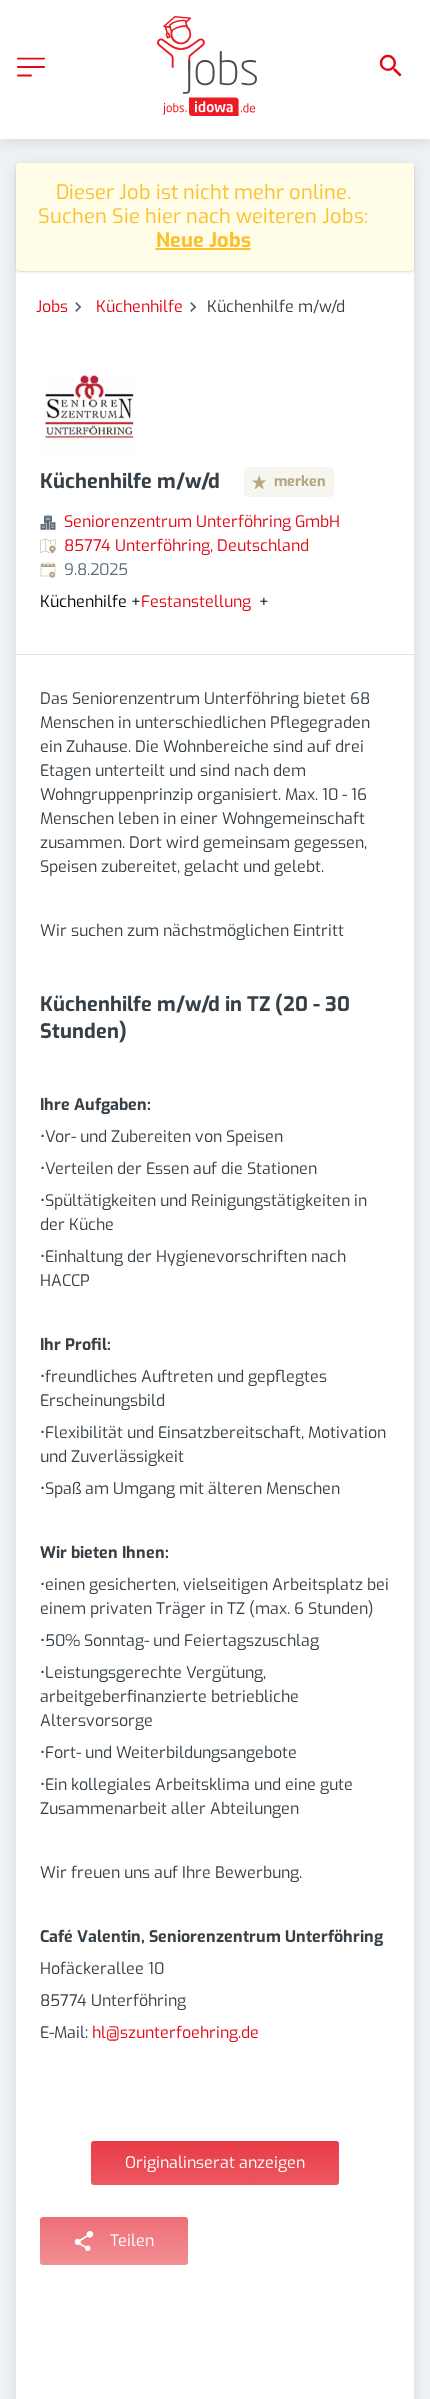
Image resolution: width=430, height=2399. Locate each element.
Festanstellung (196, 602)
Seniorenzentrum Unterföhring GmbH (202, 521)
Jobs (52, 306)
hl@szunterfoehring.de (175, 2032)
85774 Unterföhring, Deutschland (186, 545)
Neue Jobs (203, 240)
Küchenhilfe (139, 306)
